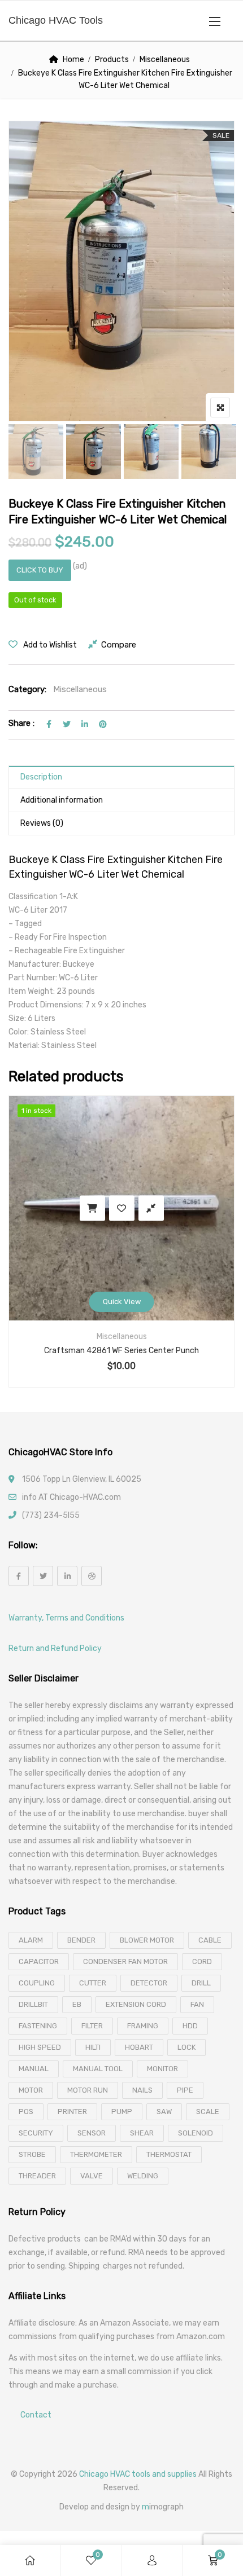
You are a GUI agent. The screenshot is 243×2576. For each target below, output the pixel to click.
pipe (185, 2090)
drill (201, 1983)
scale (208, 2112)
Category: (27, 689)
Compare (119, 645)
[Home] (30, 2560)
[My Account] (152, 2560)
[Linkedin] (67, 1576)
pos (26, 2112)
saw (164, 2112)
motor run (88, 2090)
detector (149, 1983)
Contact (36, 2416)
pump (122, 2112)
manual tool (98, 2069)
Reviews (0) (42, 823)
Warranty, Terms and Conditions (66, 1618)
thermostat (169, 2154)
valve (92, 2176)
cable (210, 1940)
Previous (32, 452)
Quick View (122, 1302)
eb (77, 2004)
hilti (93, 2047)
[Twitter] (43, 1576)
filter (92, 2026)
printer (72, 2112)
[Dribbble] (92, 1576)
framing (143, 2026)
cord (202, 1961)
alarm (31, 1940)
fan (197, 2004)
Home (73, 60)
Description (41, 777)
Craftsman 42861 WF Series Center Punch (121, 1351)
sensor (92, 2133)
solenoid (196, 2133)
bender (81, 1940)
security (36, 2133)
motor (31, 2090)
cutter (93, 1983)
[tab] (121, 778)
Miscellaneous (165, 60)
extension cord (136, 2004)
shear (142, 2133)
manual (34, 2069)
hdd (190, 2026)
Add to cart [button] (92, 1208)
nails (142, 2090)
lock (186, 2047)
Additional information (62, 800)
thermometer (96, 2154)
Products (112, 60)
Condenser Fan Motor (125, 1961)
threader (37, 2176)
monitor (162, 2069)
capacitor (39, 1961)
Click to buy (40, 570)
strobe (32, 2154)
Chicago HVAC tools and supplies (138, 2474)
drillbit (33, 2004)
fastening (38, 2026)
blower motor (147, 1940)
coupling (37, 1983)
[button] (215, 21)
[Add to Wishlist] (122, 1208)
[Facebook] (19, 1576)
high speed (40, 2047)
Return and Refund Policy (55, 1648)
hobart (139, 2047)
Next (211, 452)
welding (143, 2176)
